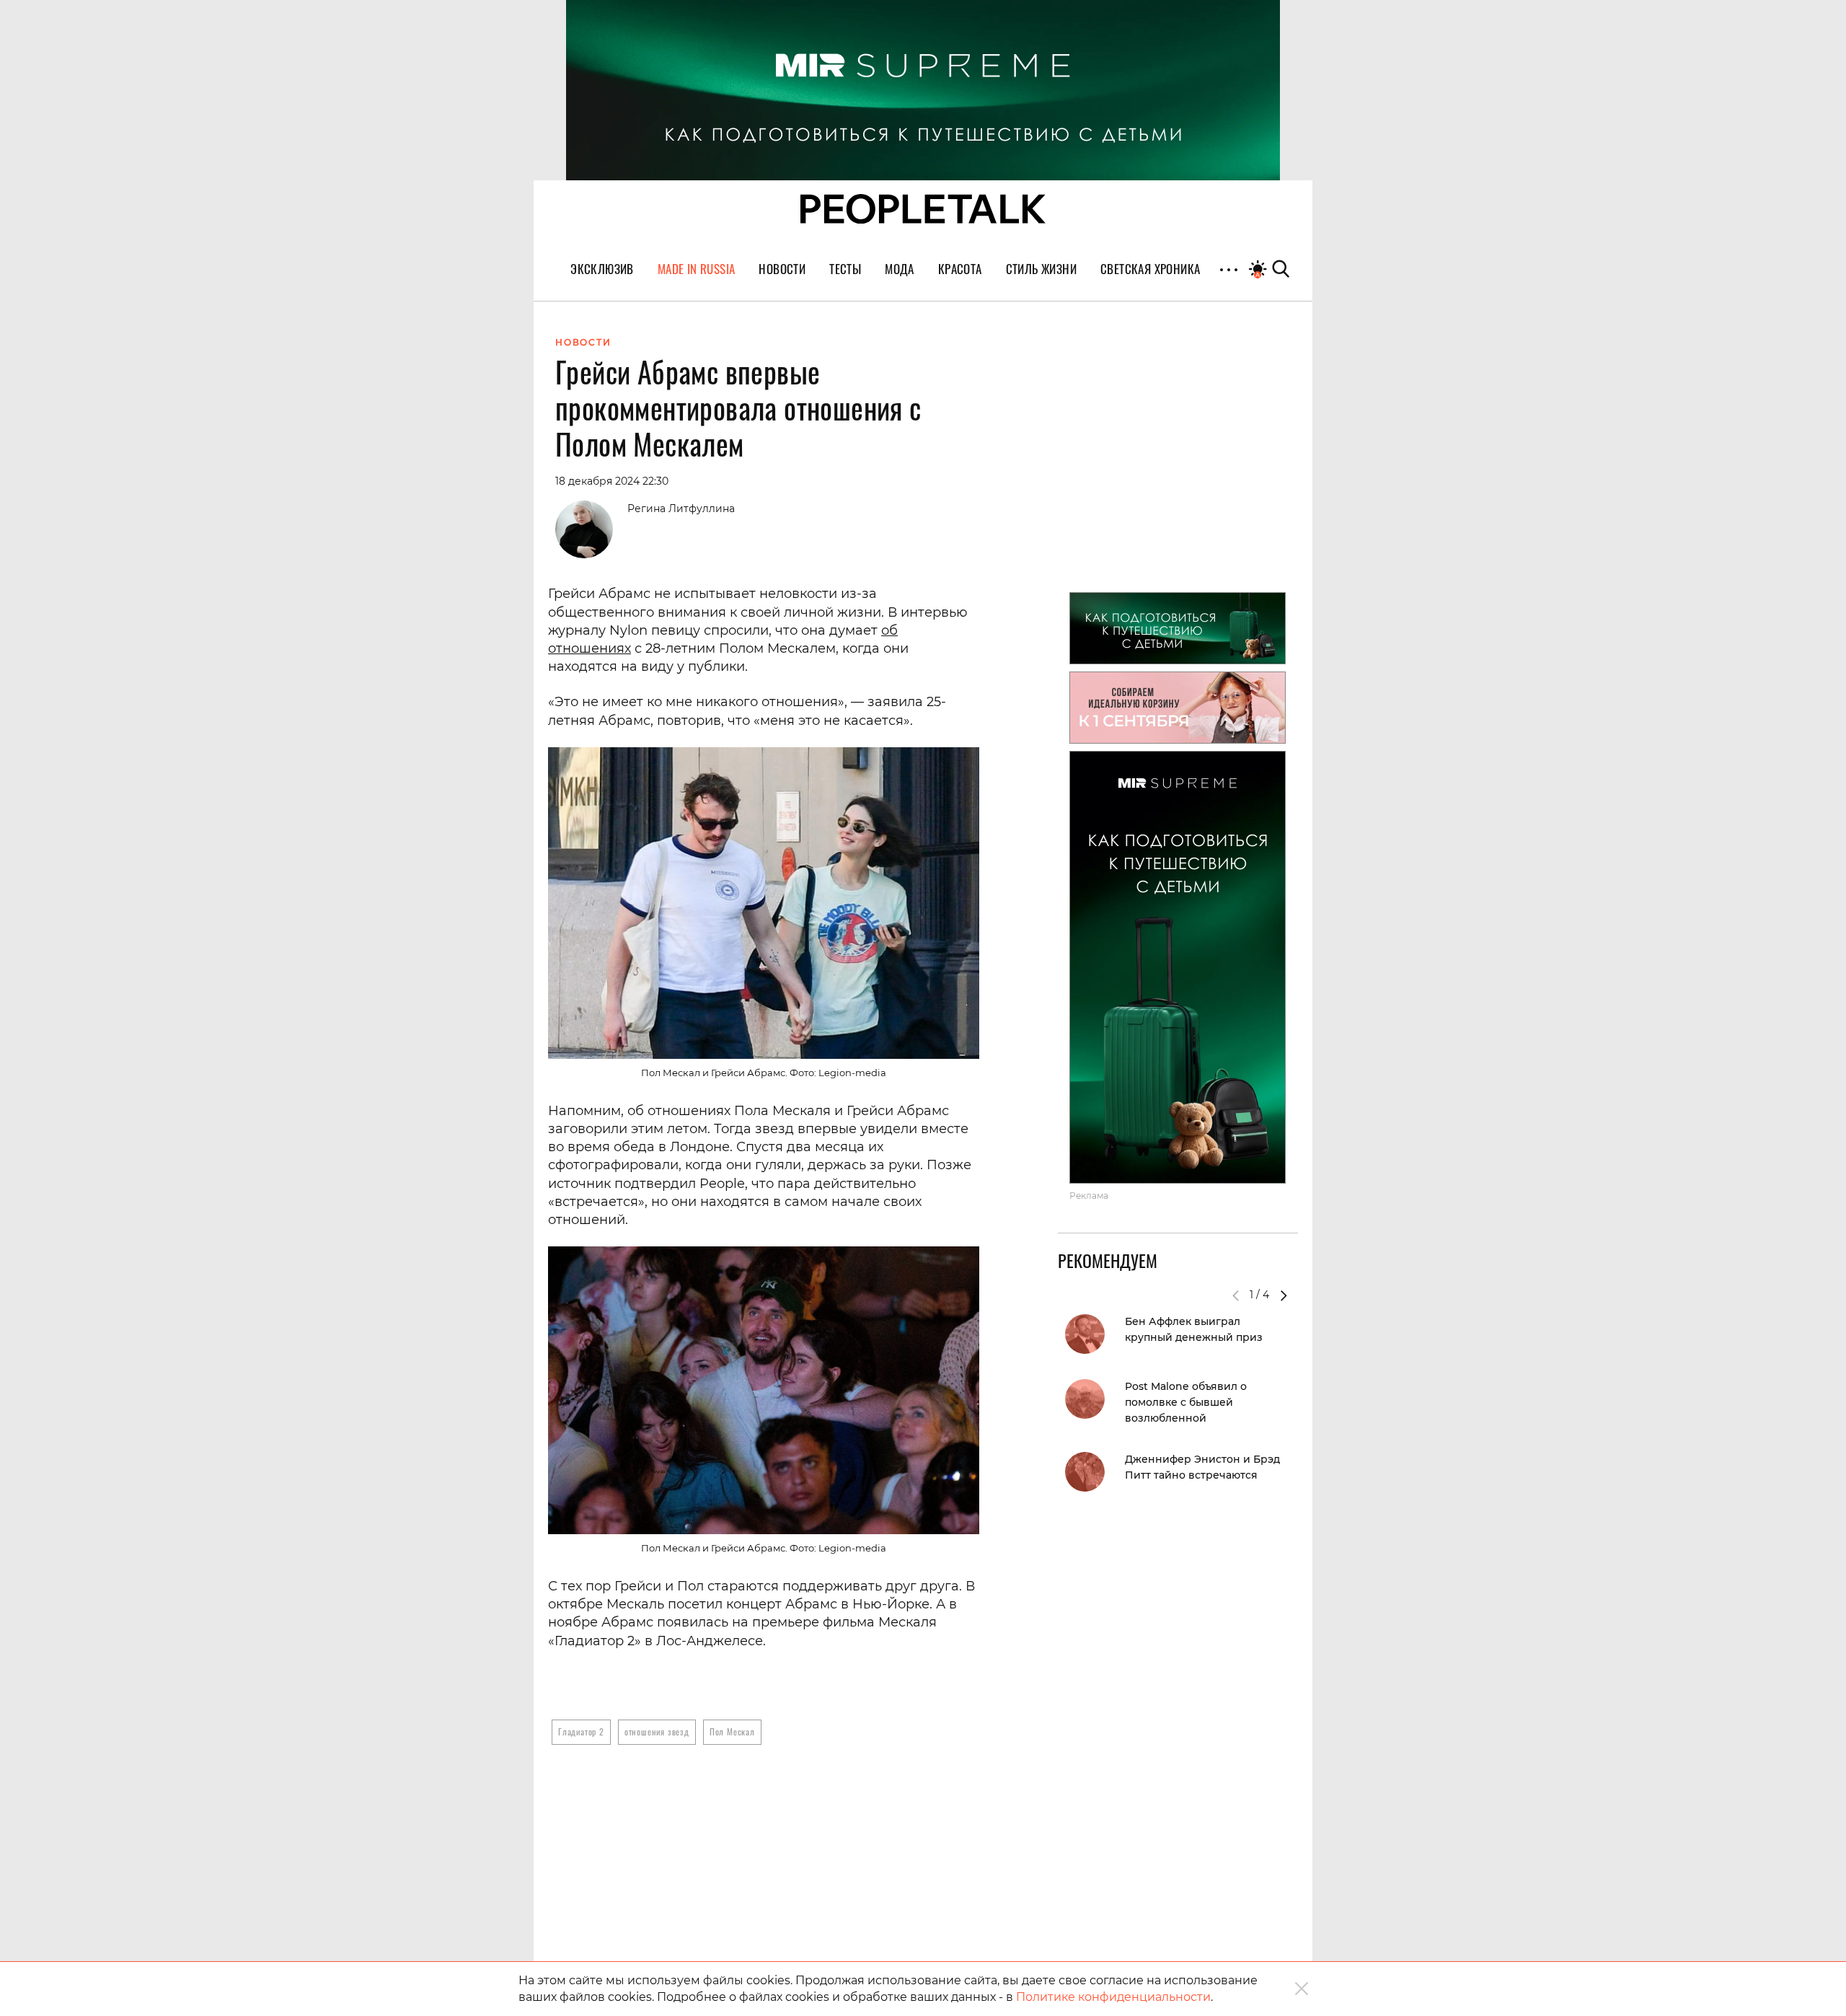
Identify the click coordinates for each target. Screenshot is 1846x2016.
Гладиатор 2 (581, 1731)
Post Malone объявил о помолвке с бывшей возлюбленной (1186, 1402)
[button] (1284, 1295)
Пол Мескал (732, 1731)
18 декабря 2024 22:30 (612, 481)
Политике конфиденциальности (1113, 1997)
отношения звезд (657, 1731)
